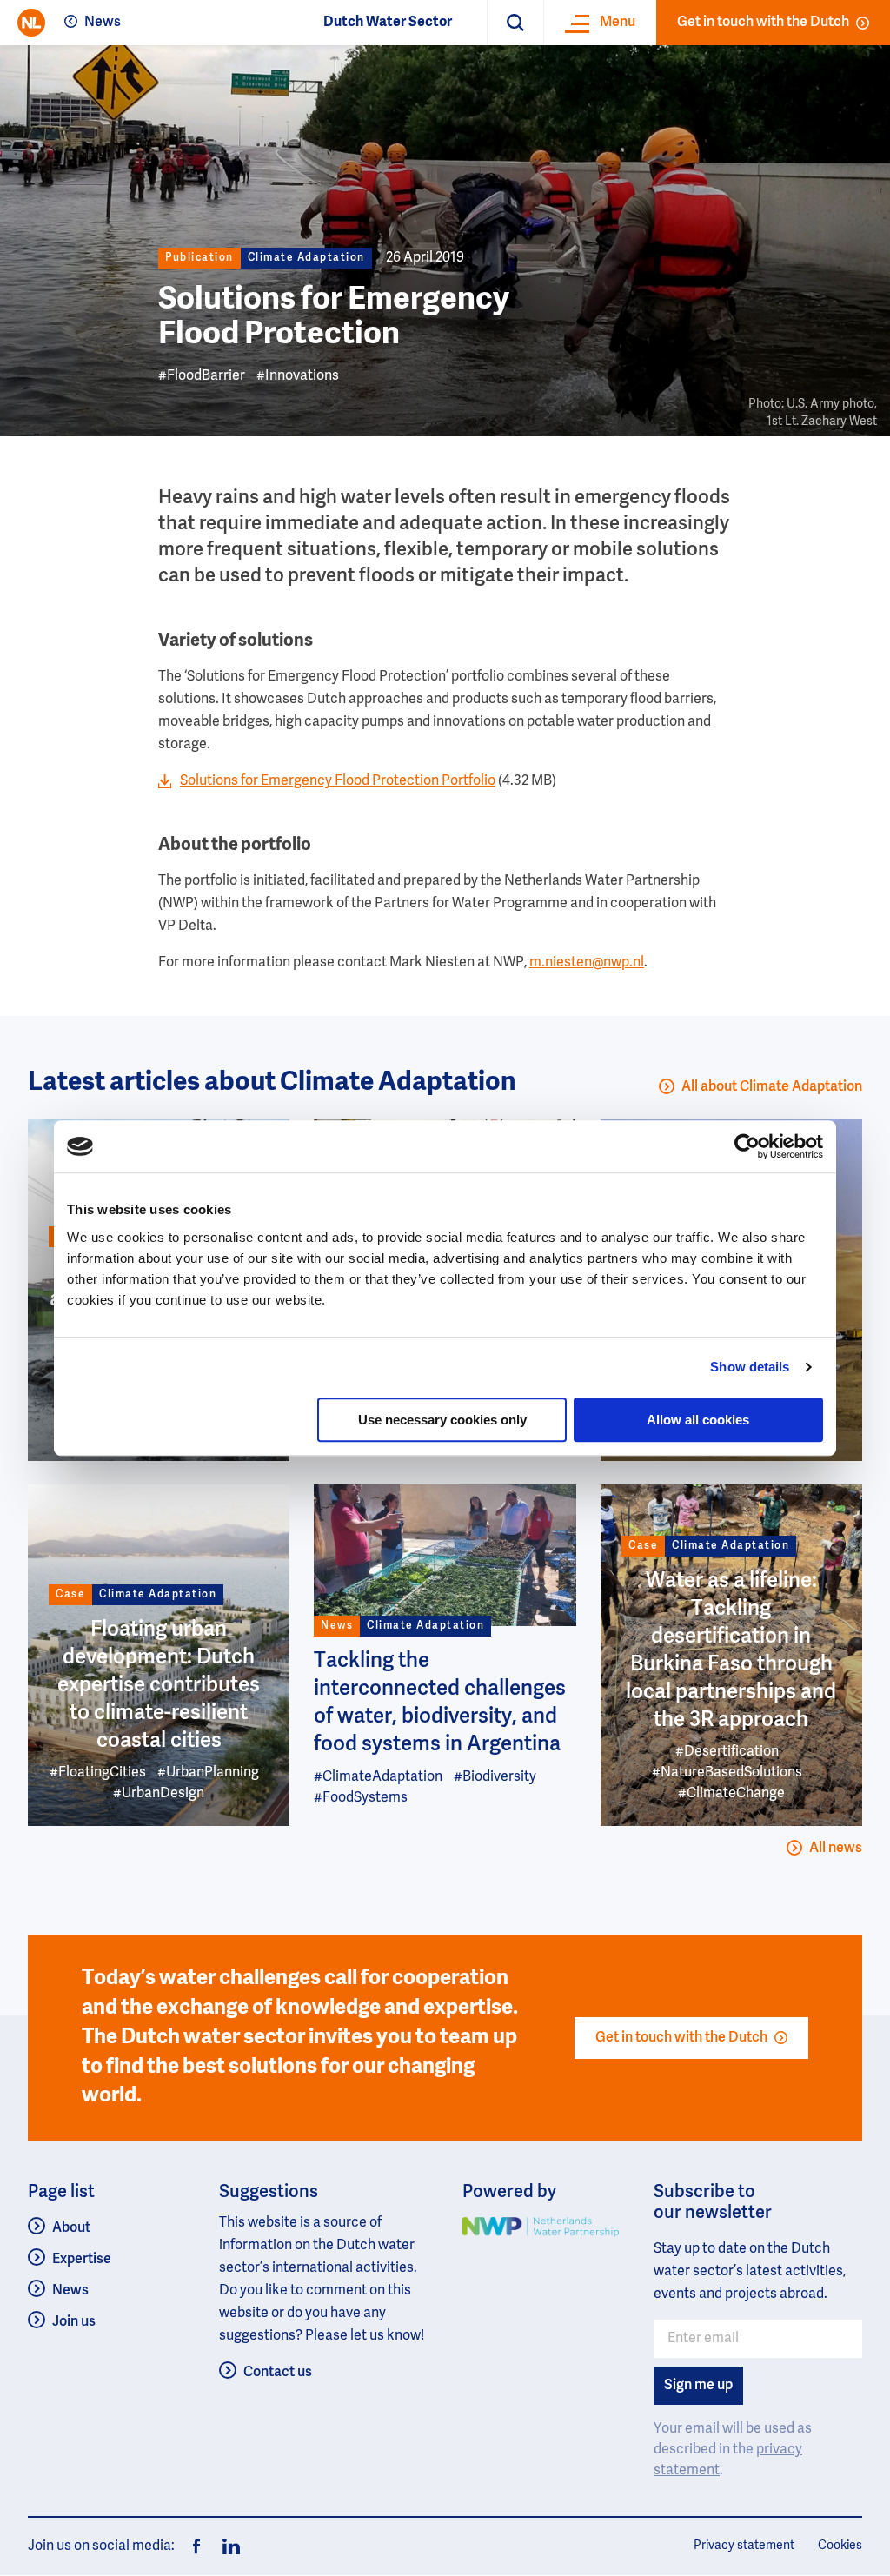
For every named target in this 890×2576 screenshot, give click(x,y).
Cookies (840, 2546)
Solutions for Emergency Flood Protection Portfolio (338, 781)
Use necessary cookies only (442, 1420)
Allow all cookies (698, 1420)
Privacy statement (744, 2546)
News (103, 23)
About (71, 2228)
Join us (74, 2322)
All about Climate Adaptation (772, 1087)
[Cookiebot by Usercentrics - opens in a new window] (747, 1146)
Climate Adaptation (306, 258)
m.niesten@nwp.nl (587, 963)
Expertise (82, 2260)
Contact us (278, 2373)
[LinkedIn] (226, 2546)
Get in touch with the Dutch (763, 23)
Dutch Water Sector (388, 23)
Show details (750, 1367)
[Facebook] (196, 2546)
